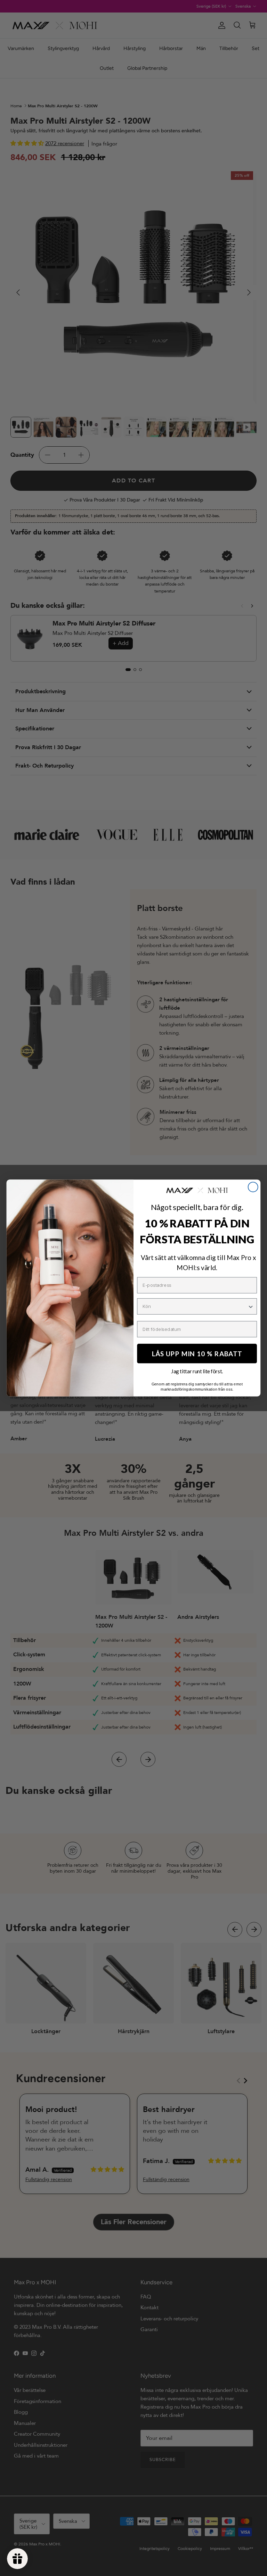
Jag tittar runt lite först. (197, 1371)
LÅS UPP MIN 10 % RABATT (197, 1353)
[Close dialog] (253, 1187)
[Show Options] (251, 1306)
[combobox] (195, 1306)
